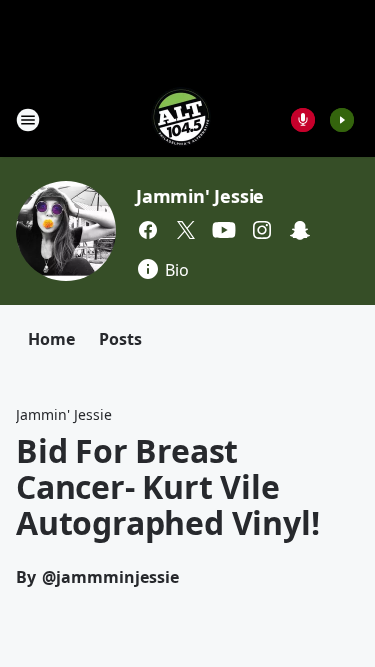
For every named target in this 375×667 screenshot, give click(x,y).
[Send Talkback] (303, 120)
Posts (120, 339)
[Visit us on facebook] (148, 230)
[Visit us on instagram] (262, 230)
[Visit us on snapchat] (300, 230)
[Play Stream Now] (342, 120)
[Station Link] (181, 119)
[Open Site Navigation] (28, 120)
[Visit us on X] (186, 230)
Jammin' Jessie (200, 196)
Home (51, 339)
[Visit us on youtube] (224, 230)
